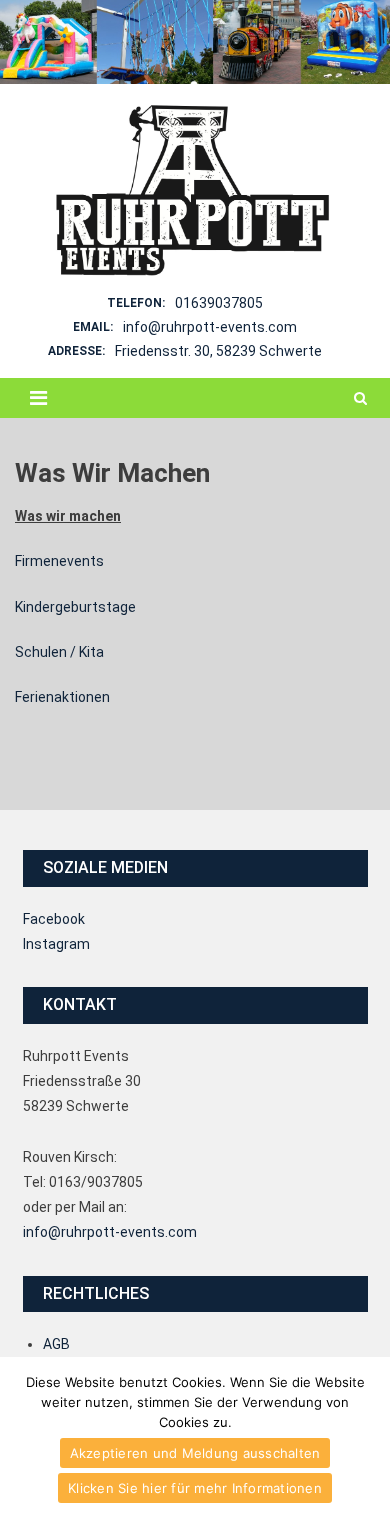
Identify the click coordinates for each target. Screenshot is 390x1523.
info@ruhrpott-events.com (210, 327)
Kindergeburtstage (75, 607)
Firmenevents (59, 561)
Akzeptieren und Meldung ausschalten (195, 1453)
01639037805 (219, 303)
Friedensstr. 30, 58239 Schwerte (218, 351)
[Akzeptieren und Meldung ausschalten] (365, 1440)
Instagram (56, 944)
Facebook (54, 919)
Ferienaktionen (62, 697)
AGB (56, 1344)
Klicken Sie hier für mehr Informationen (195, 1488)
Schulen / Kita (59, 652)
